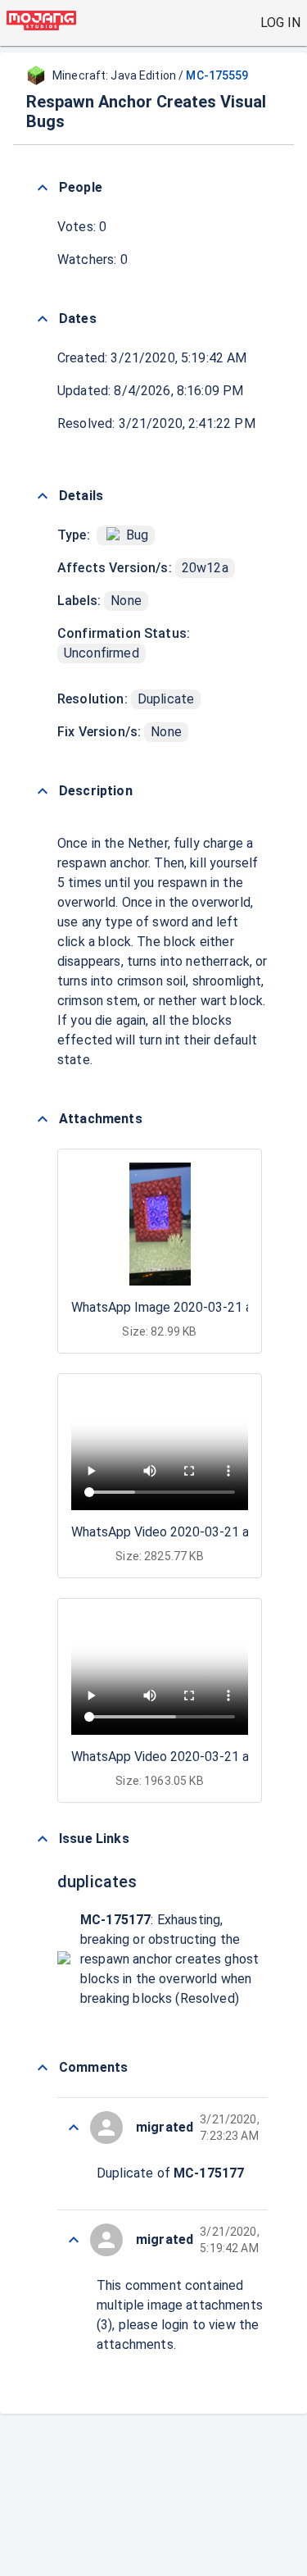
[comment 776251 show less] (74, 2240)
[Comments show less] (43, 2068)
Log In (280, 23)
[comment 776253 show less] (74, 2128)
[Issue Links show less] (43, 1839)
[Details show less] (43, 496)
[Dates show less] (43, 319)
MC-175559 (217, 75)
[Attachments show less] (43, 1119)
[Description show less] (43, 791)
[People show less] (43, 188)
